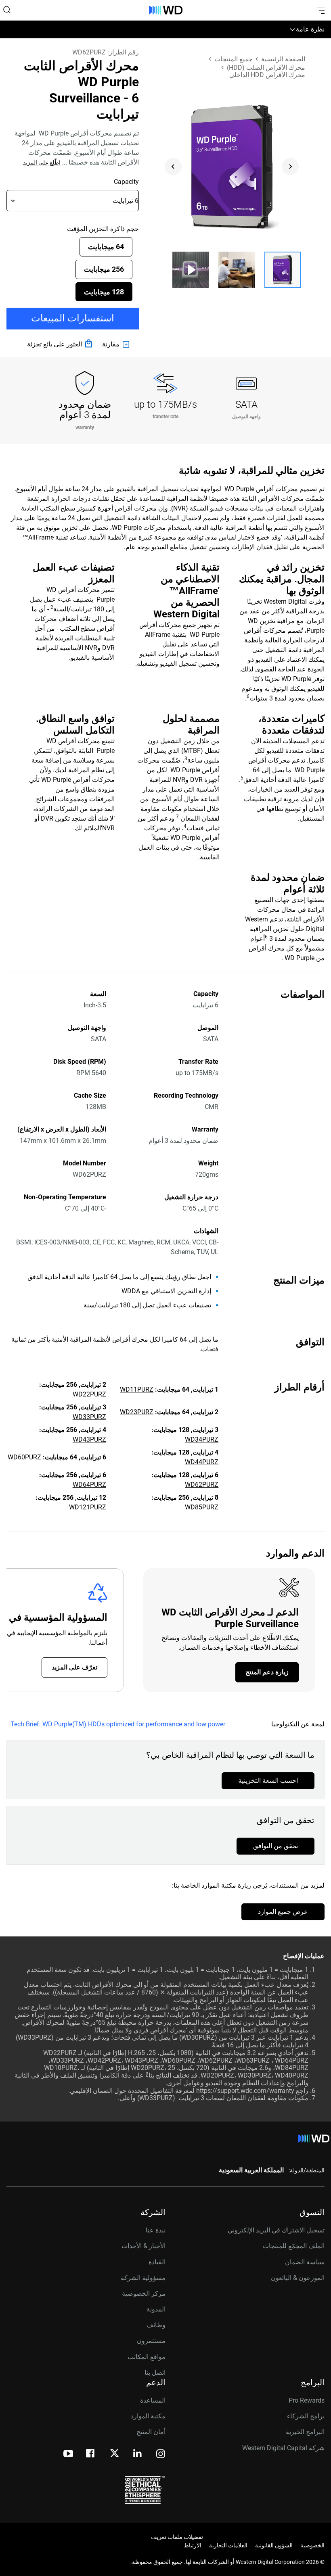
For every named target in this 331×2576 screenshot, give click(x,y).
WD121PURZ (88, 1507)
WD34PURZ (202, 1439)
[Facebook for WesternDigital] (91, 2454)
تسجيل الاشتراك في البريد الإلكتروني (276, 2230)
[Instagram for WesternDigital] (161, 2454)
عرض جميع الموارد (283, 1912)
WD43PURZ (89, 1439)
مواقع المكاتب (147, 2357)
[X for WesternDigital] (114, 2454)
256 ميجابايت (104, 269)
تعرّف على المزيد (74, 1667)
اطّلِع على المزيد (42, 163)
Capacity (126, 182)
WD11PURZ (137, 1389)
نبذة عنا (156, 2230)
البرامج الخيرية (305, 2432)
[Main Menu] (320, 10)
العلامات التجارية (228, 2545)
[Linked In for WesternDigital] (138, 2454)
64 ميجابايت (106, 247)
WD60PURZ (24, 1457)
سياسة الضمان (305, 2262)
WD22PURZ (89, 1394)
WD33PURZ (89, 1417)
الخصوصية (312, 2545)
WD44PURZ (202, 1462)
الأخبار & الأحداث (144, 2246)
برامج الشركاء (306, 2416)
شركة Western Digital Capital (283, 2448)
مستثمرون (151, 2341)
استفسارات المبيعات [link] (73, 318)
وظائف (156, 2325)
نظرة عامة (310, 29)
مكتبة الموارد (148, 2416)
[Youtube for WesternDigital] (68, 2454)
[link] (117, 344)
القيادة (157, 2262)
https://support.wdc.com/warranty (245, 2091)
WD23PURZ (137, 1412)
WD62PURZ (202, 1485)
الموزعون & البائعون (298, 2278)
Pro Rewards (307, 2400)
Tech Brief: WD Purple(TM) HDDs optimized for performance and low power (118, 1724)
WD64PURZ (89, 1485)
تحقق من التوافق (275, 1846)
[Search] (7, 10)
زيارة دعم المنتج (267, 1672)
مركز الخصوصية (144, 2294)
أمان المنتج (151, 2432)
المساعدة (153, 2400)
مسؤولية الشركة (143, 2278)
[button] (283, 270)
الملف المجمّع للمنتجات (294, 2246)
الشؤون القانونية (274, 2545)
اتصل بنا (155, 2373)
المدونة (156, 2309)
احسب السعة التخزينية (268, 1781)
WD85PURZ (202, 1507)
